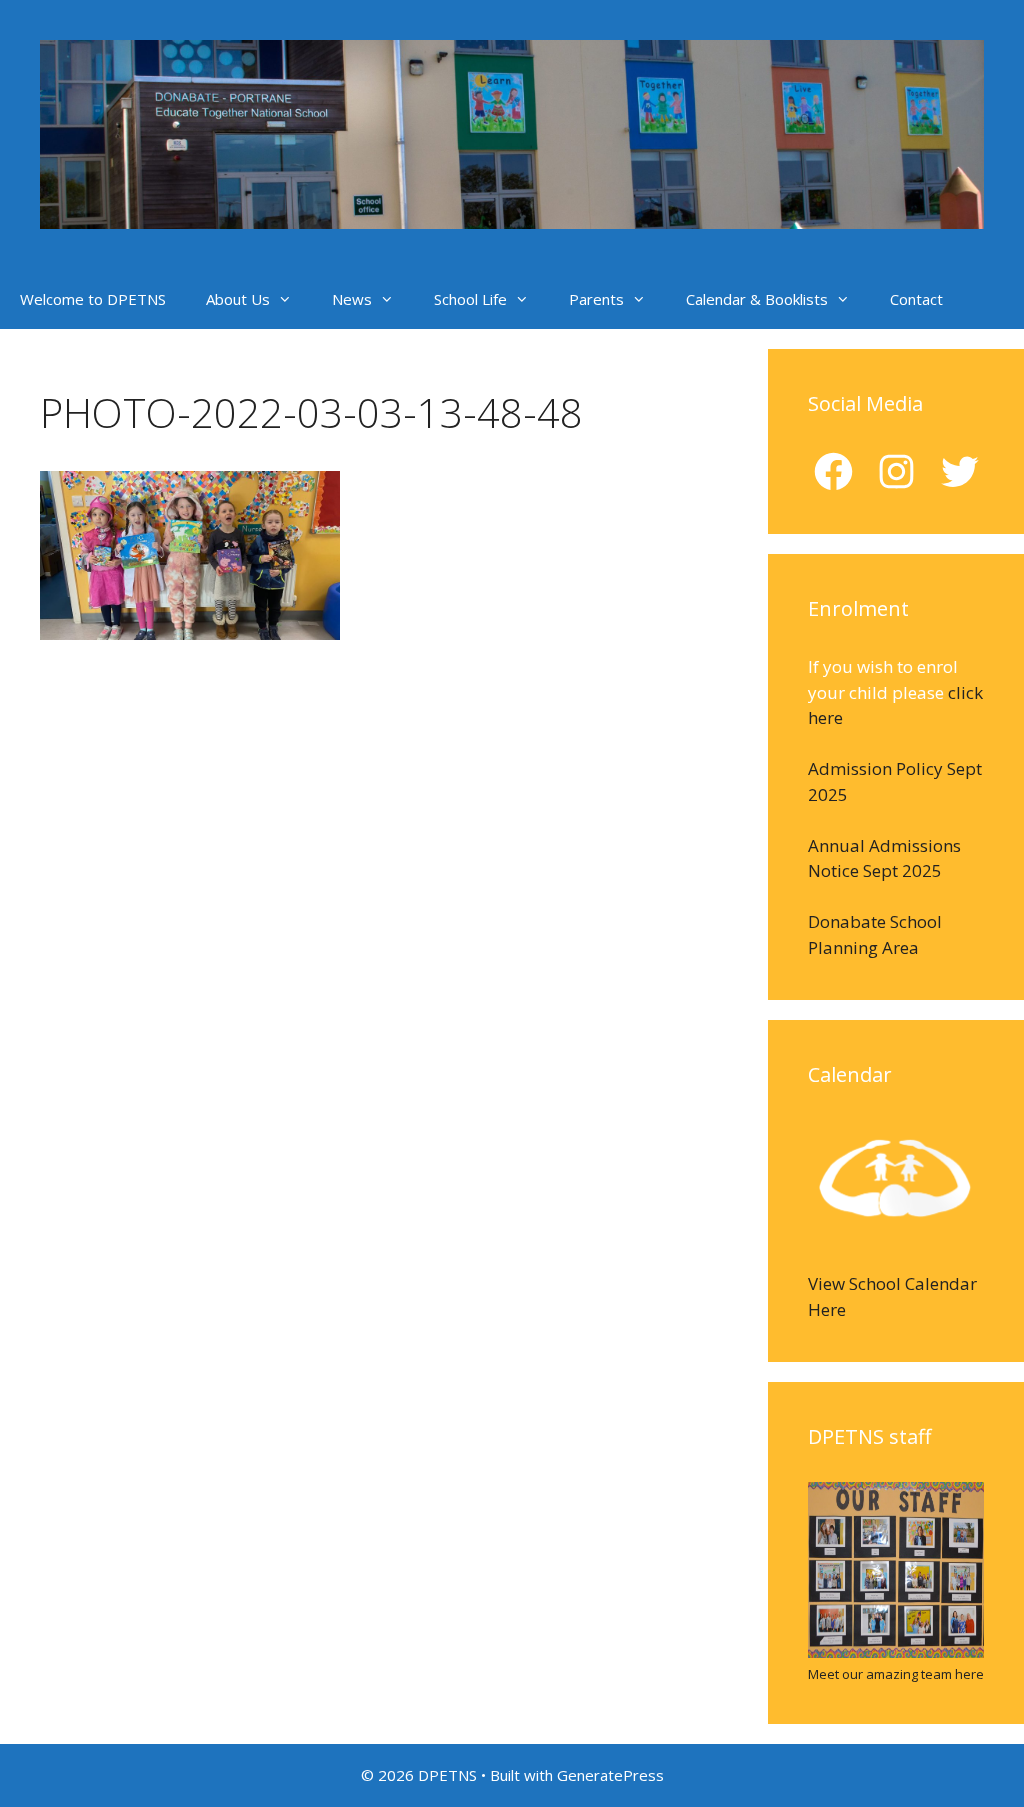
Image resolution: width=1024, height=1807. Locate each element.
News (352, 299)
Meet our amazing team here (896, 1674)
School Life (470, 299)
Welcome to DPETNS (93, 299)
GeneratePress (610, 1775)
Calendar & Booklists (757, 299)
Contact (916, 299)
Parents (596, 299)
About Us (238, 299)
